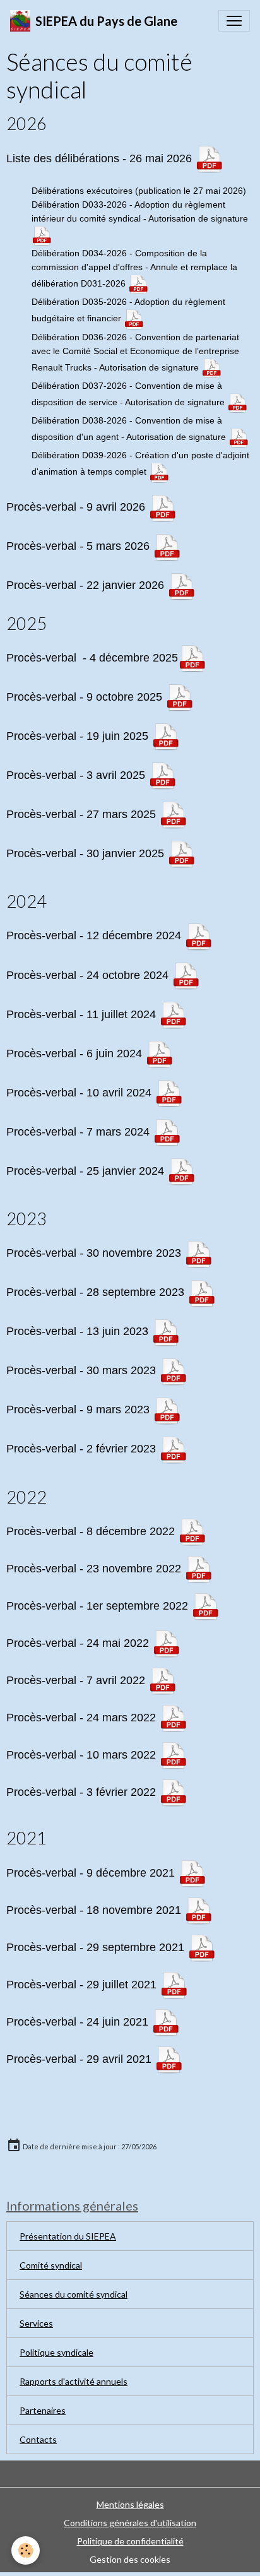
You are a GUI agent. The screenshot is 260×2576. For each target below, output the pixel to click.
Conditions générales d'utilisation (130, 2523)
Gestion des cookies (130, 2559)
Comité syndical (51, 2265)
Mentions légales (130, 2504)
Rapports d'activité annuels (74, 2381)
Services (36, 2323)
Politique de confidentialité (130, 2541)
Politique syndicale (56, 2352)
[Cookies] (26, 2550)
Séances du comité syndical (74, 2294)
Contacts (38, 2439)
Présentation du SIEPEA (68, 2236)
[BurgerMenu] (234, 21)
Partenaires (43, 2410)
